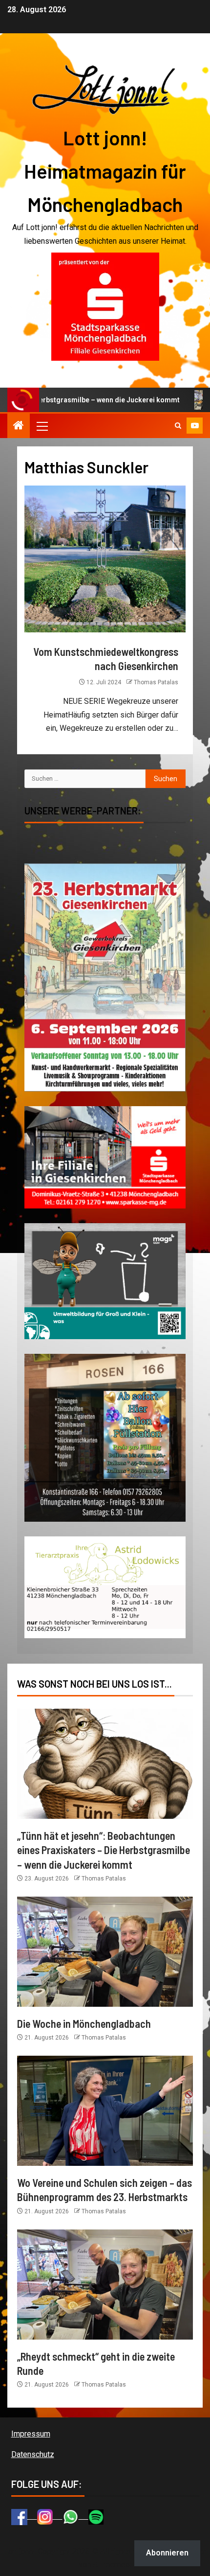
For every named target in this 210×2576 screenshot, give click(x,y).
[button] (42, 426)
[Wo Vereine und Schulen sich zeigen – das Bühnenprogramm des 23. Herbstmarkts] (105, 2111)
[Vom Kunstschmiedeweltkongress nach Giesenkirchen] (105, 559)
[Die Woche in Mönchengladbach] (105, 1952)
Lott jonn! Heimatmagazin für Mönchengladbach (105, 171)
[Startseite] (19, 426)
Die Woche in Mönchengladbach (84, 2023)
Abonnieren (167, 2553)
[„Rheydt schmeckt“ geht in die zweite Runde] (105, 2285)
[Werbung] (105, 306)
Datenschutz (33, 2454)
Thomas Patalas (156, 682)
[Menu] (42, 426)
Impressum (31, 2434)
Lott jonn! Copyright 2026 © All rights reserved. (87, 2551)
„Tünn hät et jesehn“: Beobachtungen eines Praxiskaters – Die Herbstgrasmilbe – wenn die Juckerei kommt (104, 1850)
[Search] (178, 426)
